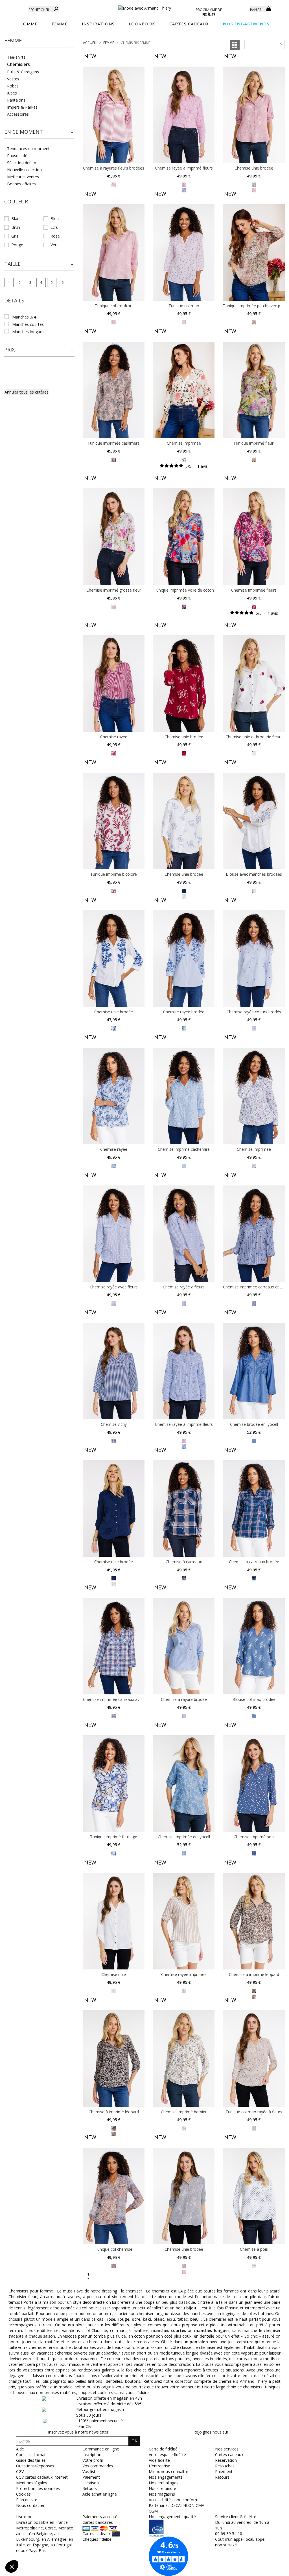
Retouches (225, 2466)
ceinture (245, 2342)
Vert (54, 245)
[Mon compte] (242, 8)
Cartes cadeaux (229, 2455)
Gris (15, 236)
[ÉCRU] (184, 459)
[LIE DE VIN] (114, 184)
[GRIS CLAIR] (254, 184)
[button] (39, 41)
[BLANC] (254, 890)
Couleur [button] (16, 201)
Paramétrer (35, 2548)
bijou (191, 2308)
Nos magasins (162, 2494)
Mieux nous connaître (168, 2471)
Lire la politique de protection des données (44, 2529)
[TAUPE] (254, 1990)
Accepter (95, 2548)
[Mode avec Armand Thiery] (145, 6)
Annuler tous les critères (27, 392)
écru (171, 2319)
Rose (55, 236)
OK (134, 2441)
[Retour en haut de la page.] (269, 2569)
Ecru (54, 227)
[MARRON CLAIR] (184, 1990)
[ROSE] (114, 322)
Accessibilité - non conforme (175, 2500)
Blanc (16, 218)
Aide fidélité (159, 2460)
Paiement (224, 2471)
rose (111, 2319)
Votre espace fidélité (167, 2455)
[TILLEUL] (254, 322)
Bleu (55, 218)
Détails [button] (14, 300)
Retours (222, 2477)
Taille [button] (12, 264)
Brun (16, 227)
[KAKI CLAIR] (254, 459)
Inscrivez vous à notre (78, 2432)
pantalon (199, 2342)
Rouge (17, 245)
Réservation (226, 2460)
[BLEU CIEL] (184, 1028)
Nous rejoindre (162, 2488)
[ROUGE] (184, 2271)
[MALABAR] (184, 322)
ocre (136, 2319)
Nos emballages (164, 2483)
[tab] (39, 42)
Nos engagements (166, 2477)
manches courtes (28, 324)
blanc (159, 2319)
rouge (123, 2319)
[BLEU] (184, 606)
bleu (194, 2319)
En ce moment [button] (24, 132)
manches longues (28, 332)
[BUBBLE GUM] (184, 184)
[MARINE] (184, 890)
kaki (147, 2319)
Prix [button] (9, 350)
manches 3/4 (24, 317)
